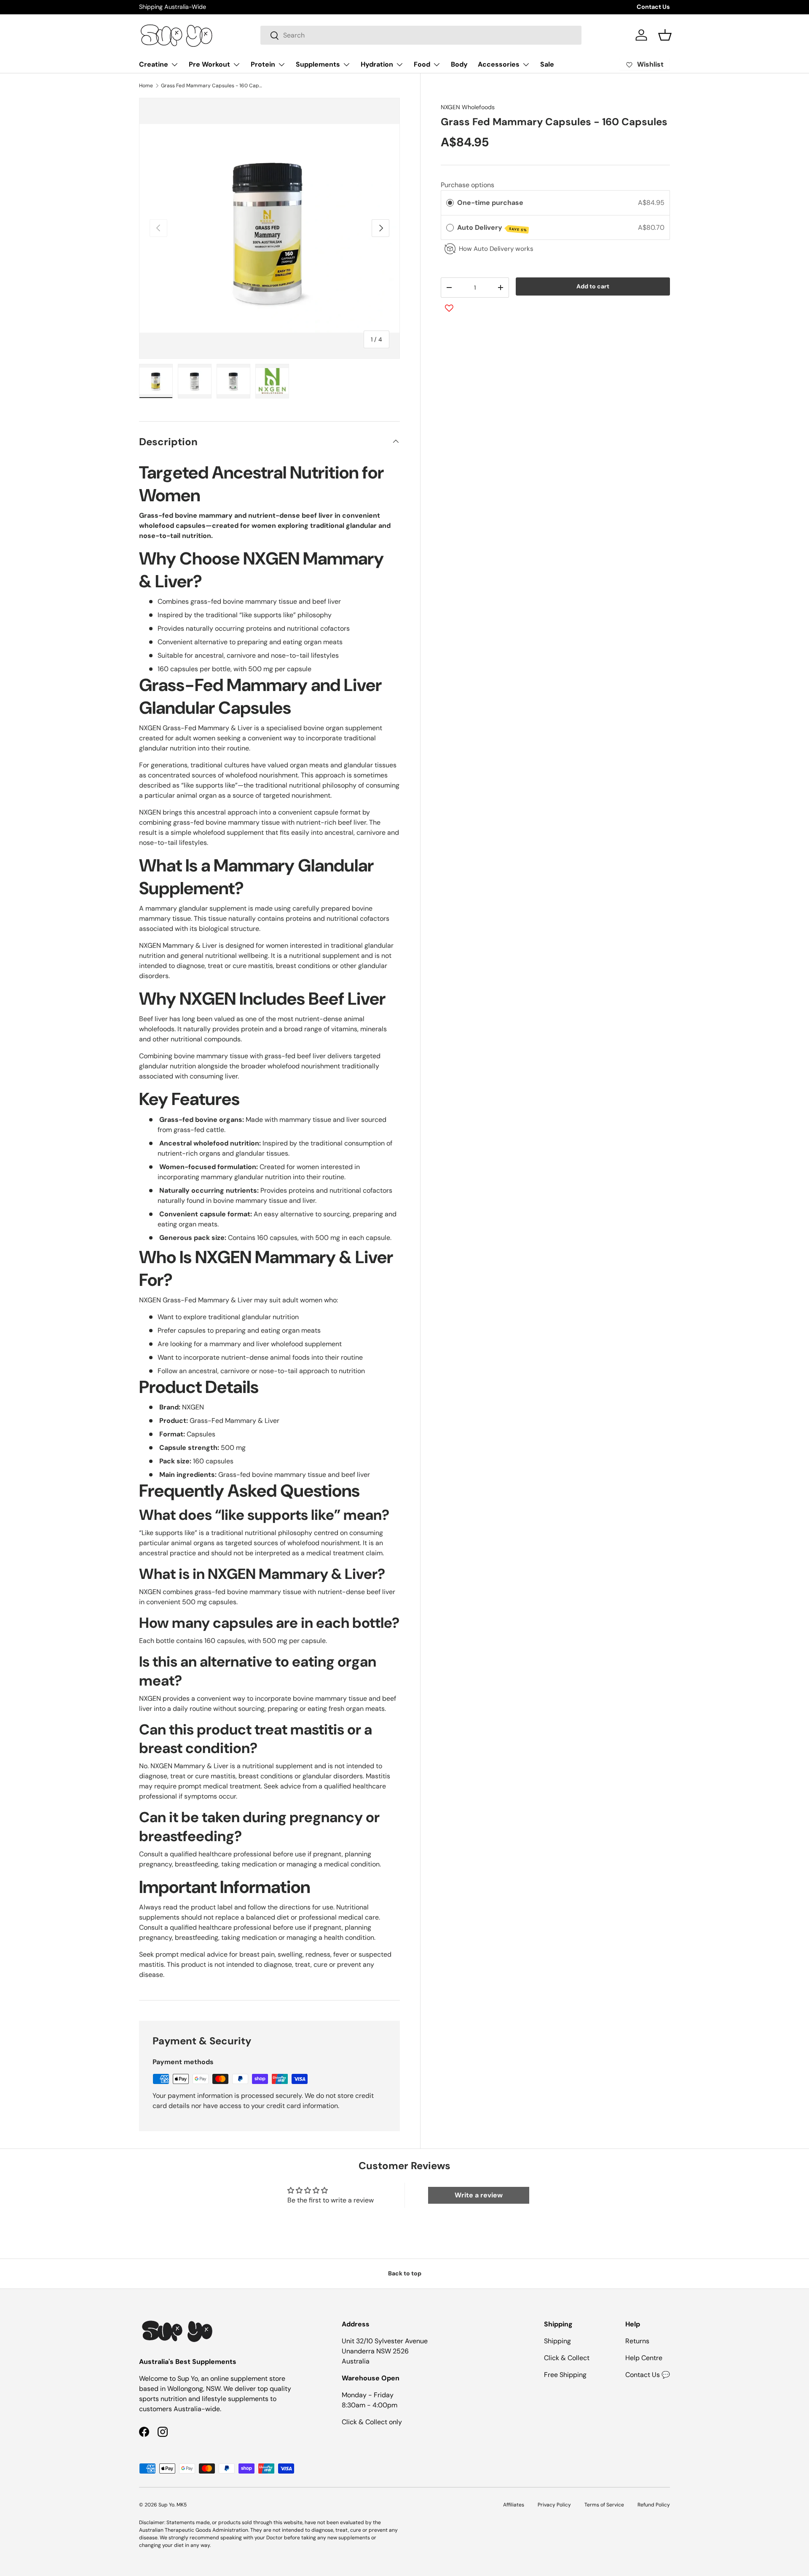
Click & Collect (567, 2358)
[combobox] (421, 35)
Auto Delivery (492, 228)
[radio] (450, 203)
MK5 (182, 2505)
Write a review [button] (479, 2195)
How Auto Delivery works (496, 249)
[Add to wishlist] (449, 308)
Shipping (557, 2341)
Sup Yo (166, 2505)
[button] (665, 35)
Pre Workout (209, 64)
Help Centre (644, 2358)
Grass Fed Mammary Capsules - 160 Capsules (212, 86)
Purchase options (467, 184)
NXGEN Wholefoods (468, 107)
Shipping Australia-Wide (173, 7)
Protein (263, 64)
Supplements (318, 64)
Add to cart (593, 286)
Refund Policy (654, 2505)
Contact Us (653, 7)
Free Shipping (565, 2375)
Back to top (405, 2273)
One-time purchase (490, 203)
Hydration (377, 64)
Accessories (499, 64)
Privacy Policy (554, 2505)
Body (459, 64)
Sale (547, 64)
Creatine (154, 64)
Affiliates (514, 2505)
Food (422, 64)
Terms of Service (604, 2505)
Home (146, 86)
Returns (637, 2341)
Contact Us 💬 (648, 2375)
